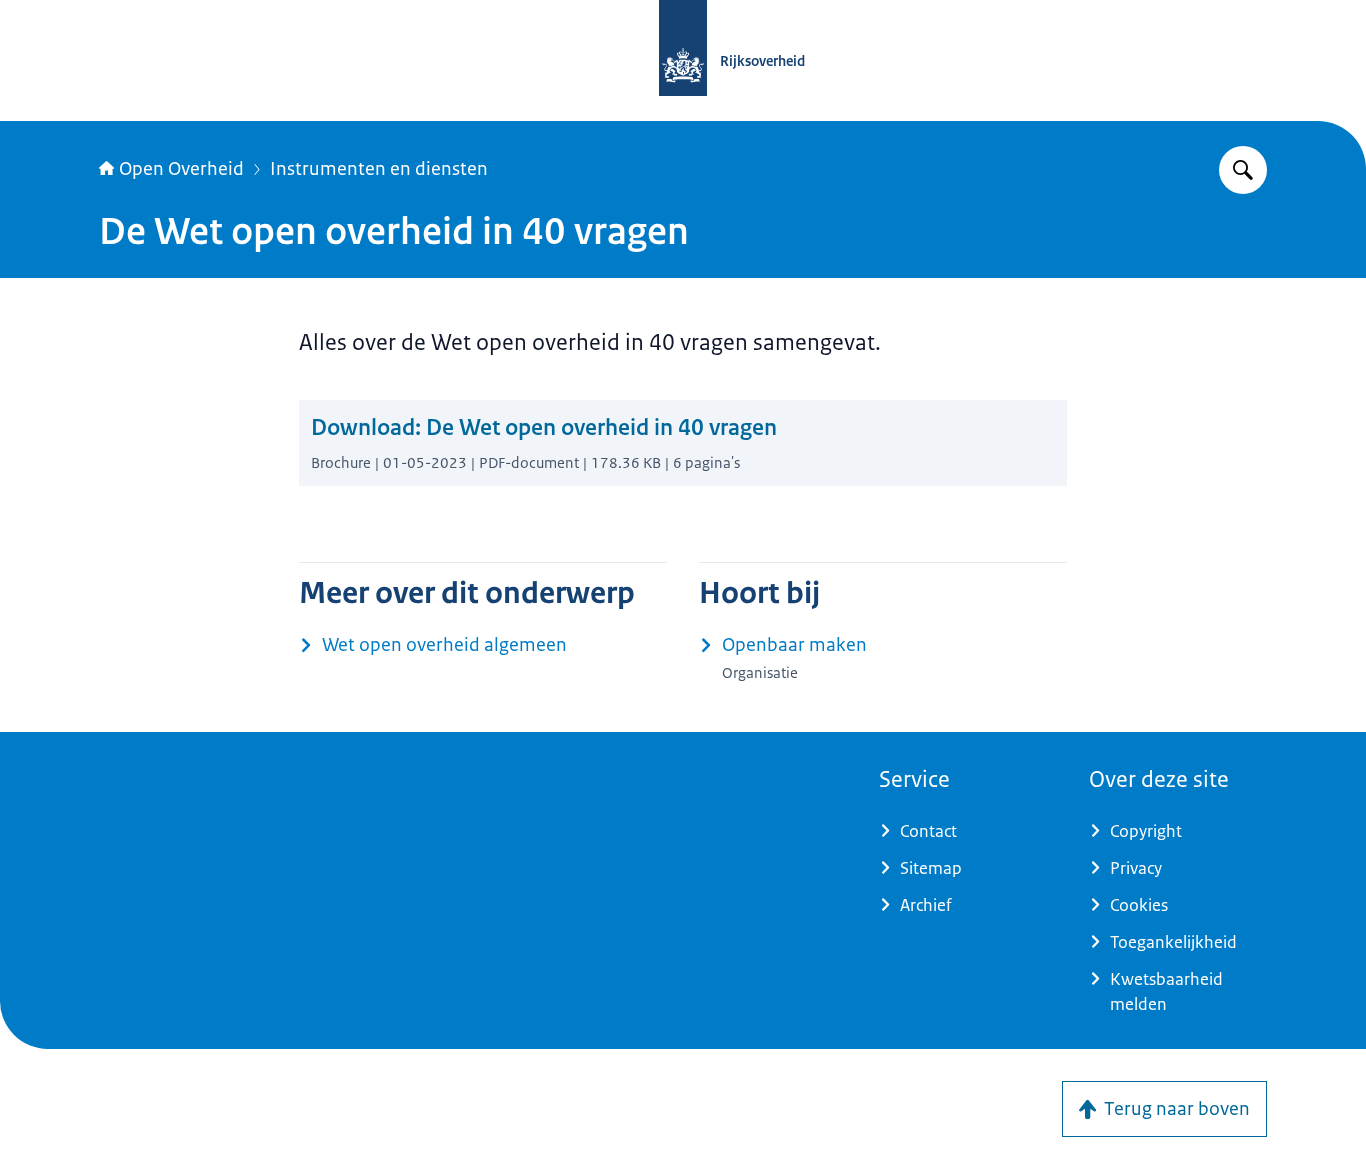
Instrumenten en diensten (379, 169)
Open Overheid (181, 169)
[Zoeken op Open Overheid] (1243, 170)
